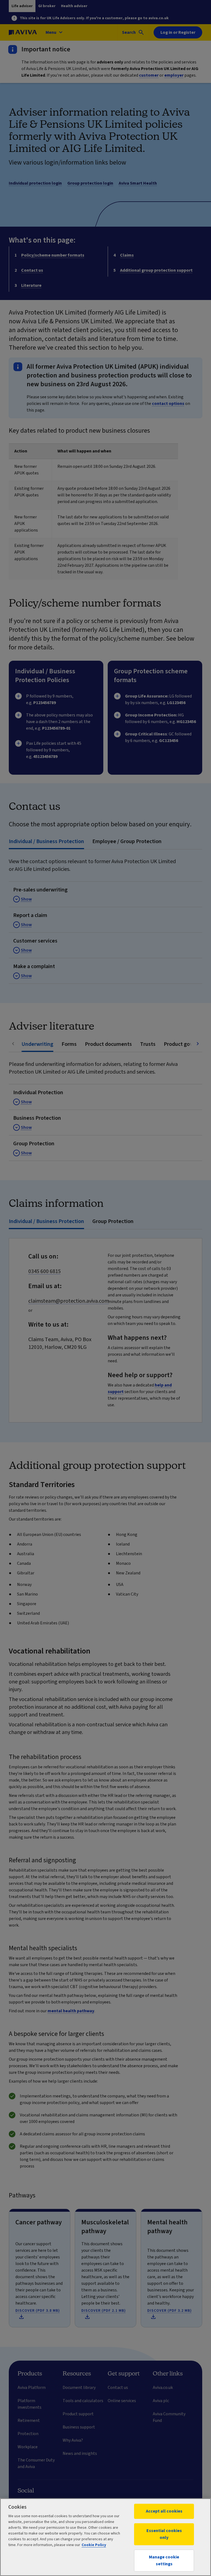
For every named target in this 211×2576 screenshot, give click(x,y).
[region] (105, 2537)
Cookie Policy (94, 2545)
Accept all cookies (164, 2511)
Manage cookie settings (164, 2560)
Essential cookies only (164, 2534)
